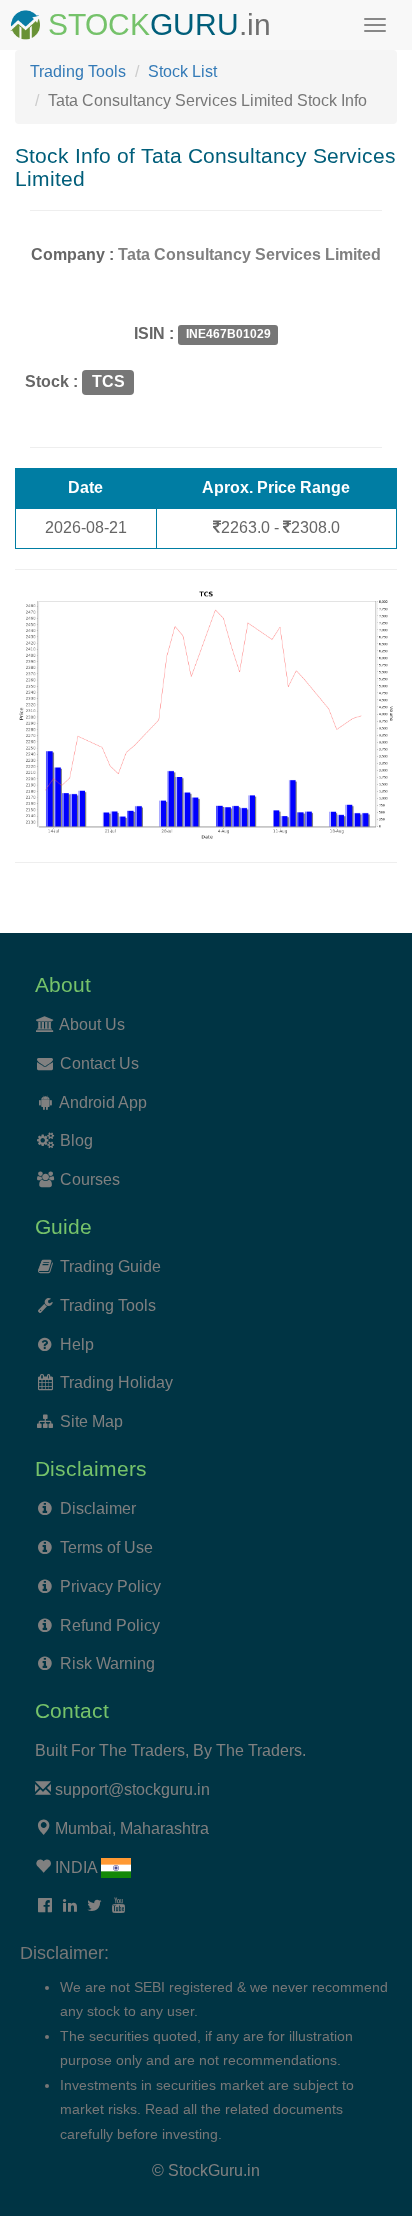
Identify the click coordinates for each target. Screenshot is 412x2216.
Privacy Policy (110, 1586)
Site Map (91, 1421)
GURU (194, 24)
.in (255, 24)
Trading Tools (78, 71)
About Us (92, 1024)
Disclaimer (98, 1508)
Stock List (182, 71)
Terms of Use (106, 1547)
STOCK (99, 24)
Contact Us (99, 1063)
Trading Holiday (116, 1382)
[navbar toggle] (375, 25)
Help (77, 1344)
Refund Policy (110, 1625)
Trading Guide (110, 1266)
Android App (103, 1102)
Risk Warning (107, 1663)
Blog (76, 1140)
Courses (90, 1179)
